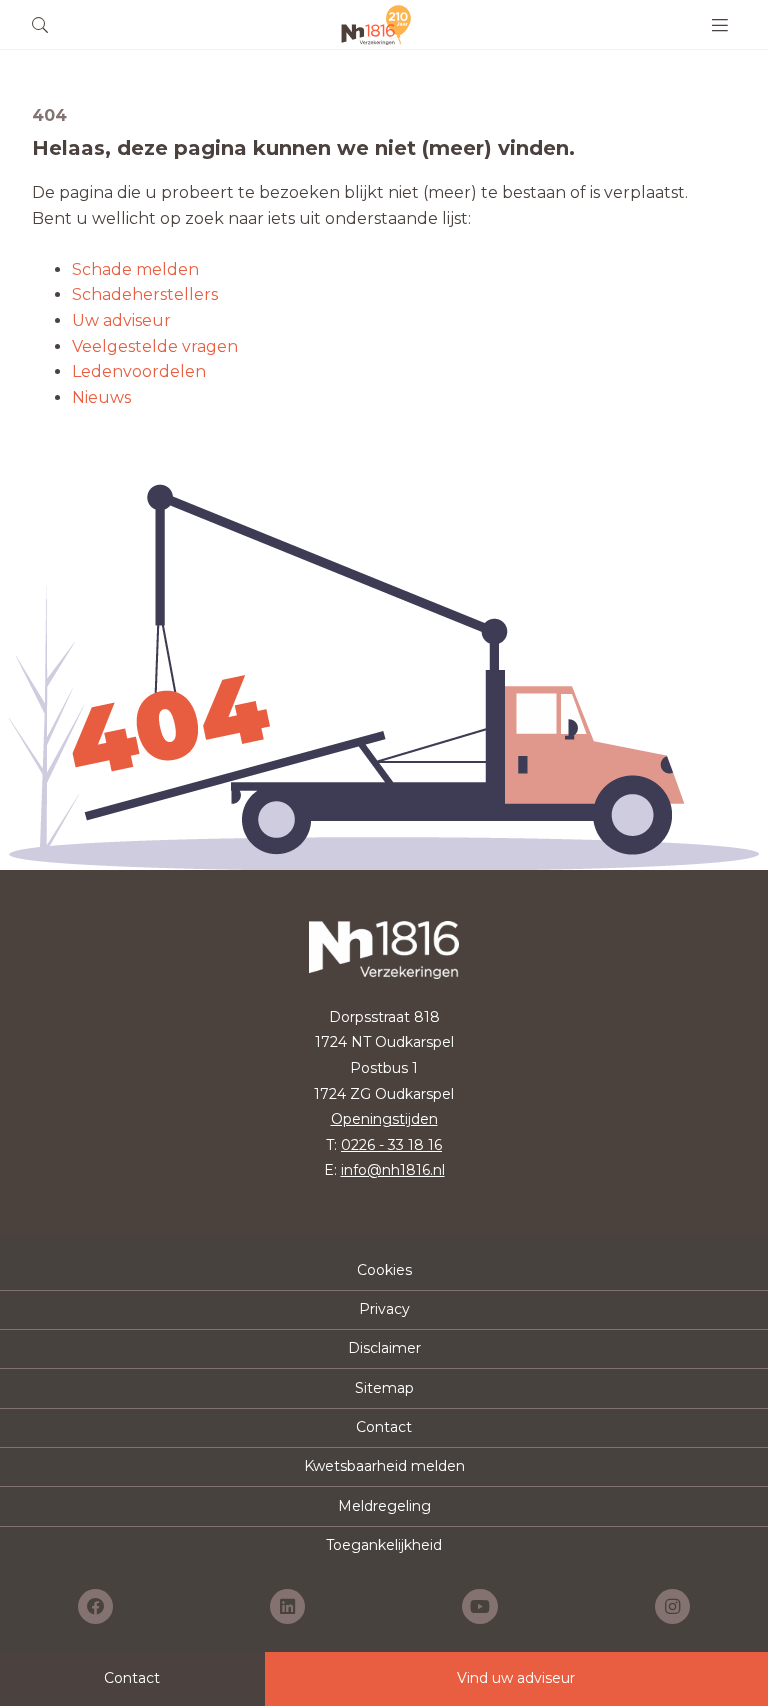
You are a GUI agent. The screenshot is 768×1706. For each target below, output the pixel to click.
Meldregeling (384, 1506)
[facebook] (95, 1606)
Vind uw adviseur (516, 1678)
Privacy (384, 1309)
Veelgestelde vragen (155, 346)
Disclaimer (384, 1348)
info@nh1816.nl (393, 1170)
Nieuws (101, 397)
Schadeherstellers (145, 294)
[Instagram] (672, 1606)
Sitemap (384, 1388)
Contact (384, 1427)
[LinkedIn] (287, 1606)
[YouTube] (480, 1606)
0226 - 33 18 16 (391, 1145)
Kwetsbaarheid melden (384, 1466)
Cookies (384, 1270)
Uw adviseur (121, 320)
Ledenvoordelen (139, 371)
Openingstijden (384, 1119)
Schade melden (135, 269)
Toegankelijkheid (384, 1545)
